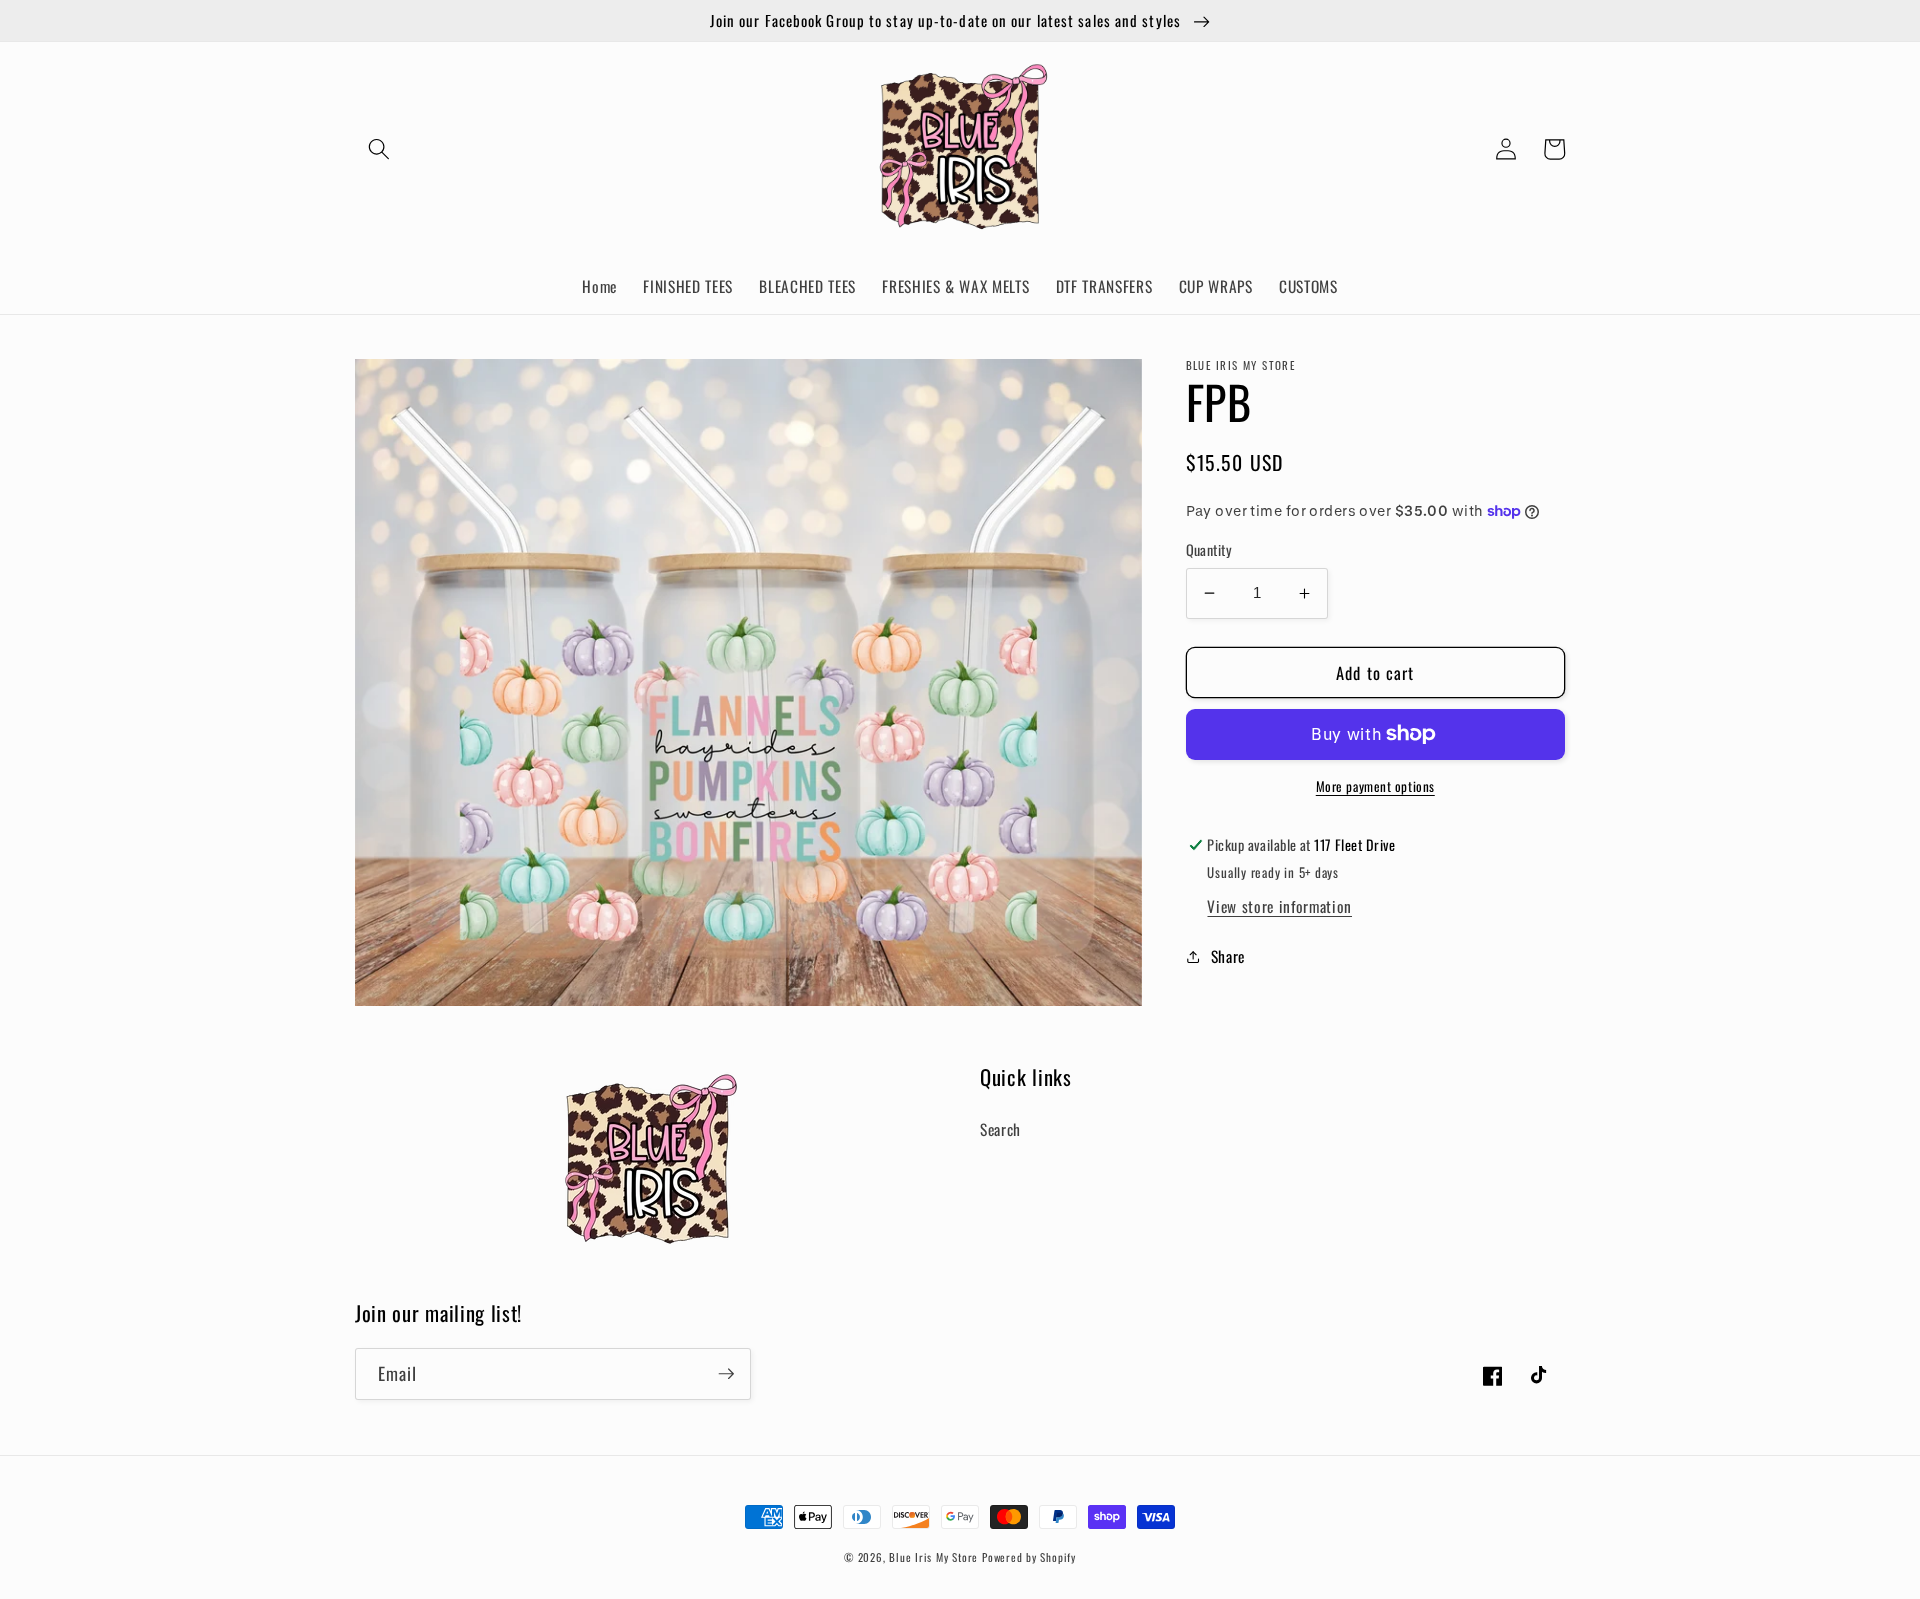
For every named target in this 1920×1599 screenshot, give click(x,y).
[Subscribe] (726, 1374)
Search (1000, 1129)
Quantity (1209, 550)
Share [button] (1228, 956)
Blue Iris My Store (933, 1557)
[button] (379, 149)
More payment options (1375, 786)
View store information (1279, 907)
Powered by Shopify (1029, 1557)
